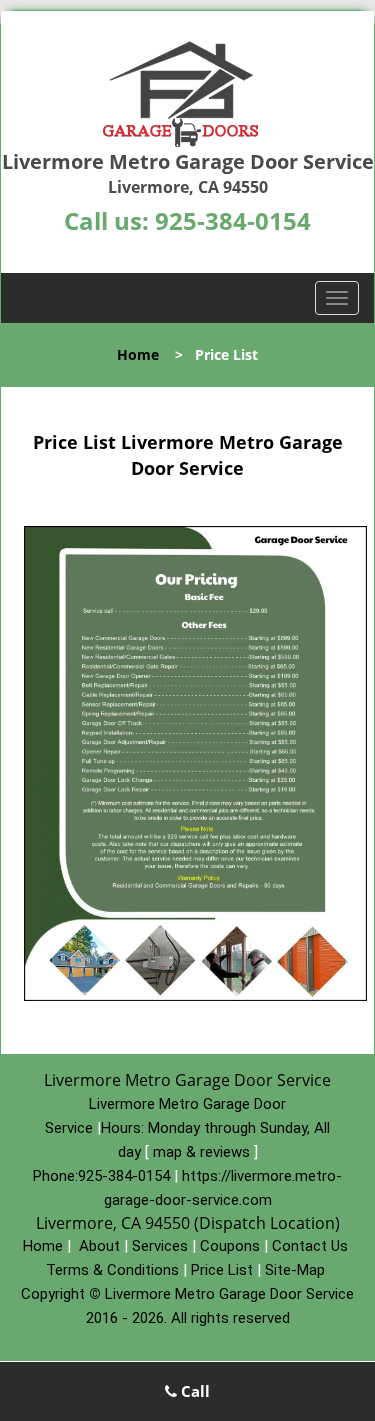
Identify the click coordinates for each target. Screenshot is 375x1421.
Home (138, 354)
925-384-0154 (233, 220)
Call (193, 1391)
